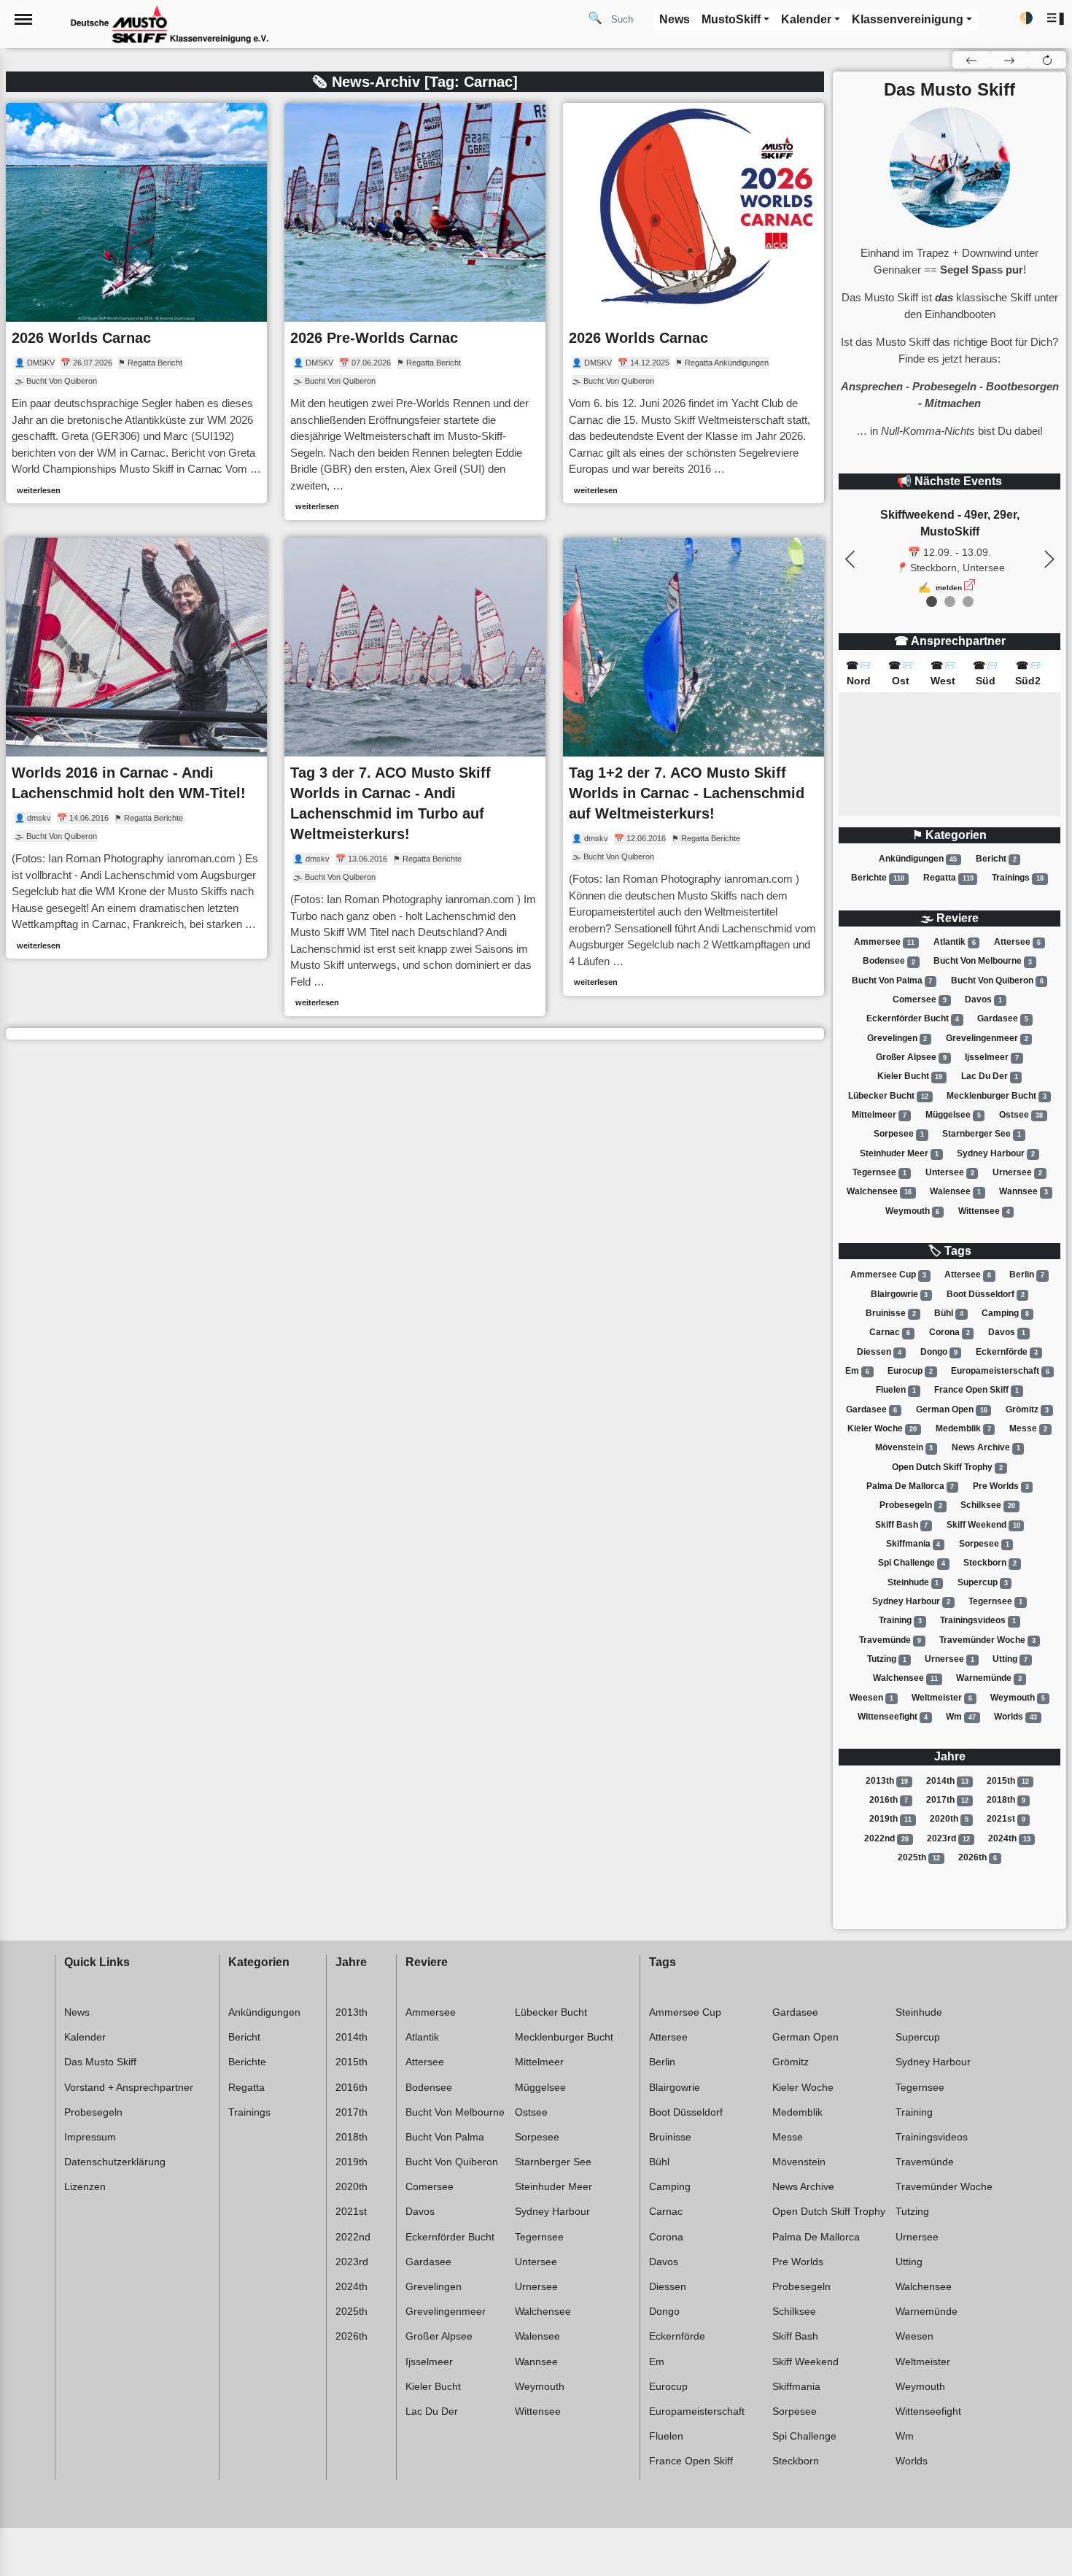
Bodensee (889, 962)
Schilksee (988, 1505)
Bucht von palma (892, 980)
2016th (889, 1800)
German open (952, 1409)
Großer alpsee (911, 1057)
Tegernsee (879, 1172)
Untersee (950, 1172)
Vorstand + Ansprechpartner (129, 2087)
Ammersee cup (888, 1275)
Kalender (85, 2037)
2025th (919, 1857)
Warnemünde (989, 1678)
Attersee (1017, 942)
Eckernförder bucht (913, 1018)
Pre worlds (1001, 1486)
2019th (890, 1819)
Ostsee (1021, 1115)
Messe (1028, 1428)
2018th (1006, 1800)
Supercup (983, 1582)
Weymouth (913, 1211)
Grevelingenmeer (987, 1038)
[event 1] (950, 602)
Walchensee (879, 1191)
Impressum (90, 2137)
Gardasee (1003, 1018)
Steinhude (913, 1582)
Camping (1005, 1313)
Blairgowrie (900, 1294)
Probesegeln (911, 1505)
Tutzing (887, 1659)
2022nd (886, 1838)
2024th (1009, 1838)
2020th (949, 1819)
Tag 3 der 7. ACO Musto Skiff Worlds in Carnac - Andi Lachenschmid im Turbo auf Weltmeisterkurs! (391, 803)
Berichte (878, 878)
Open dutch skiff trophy (947, 1467)
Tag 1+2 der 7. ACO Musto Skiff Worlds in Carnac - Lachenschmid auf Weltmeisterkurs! (687, 793)
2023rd (948, 1838)
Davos (983, 999)
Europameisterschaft (1000, 1371)
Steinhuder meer (899, 1153)
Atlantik (955, 942)
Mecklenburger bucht (997, 1096)
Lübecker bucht (888, 1096)
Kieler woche (882, 1428)
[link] (136, 303)
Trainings (1018, 878)
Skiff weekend (983, 1525)
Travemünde (890, 1640)
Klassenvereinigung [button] (908, 19)
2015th (1008, 1781)
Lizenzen (85, 2186)
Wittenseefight (893, 1717)
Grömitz (1027, 1409)
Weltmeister (942, 1698)
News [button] (675, 19)
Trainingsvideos (978, 1620)
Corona (949, 1332)
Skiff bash (902, 1525)
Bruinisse (891, 1313)
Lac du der (990, 1076)
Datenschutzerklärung (115, 2162)
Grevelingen (897, 1038)
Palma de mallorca (910, 1486)
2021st (1006, 1819)
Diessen (879, 1352)
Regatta (948, 878)
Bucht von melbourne (983, 962)
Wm (961, 1717)
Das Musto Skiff (100, 2062)
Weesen (871, 1698)
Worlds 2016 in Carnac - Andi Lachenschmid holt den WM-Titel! (129, 783)
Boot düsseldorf (986, 1294)
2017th (947, 1800)
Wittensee (984, 1211)
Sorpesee (899, 1134)
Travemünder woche (987, 1640)
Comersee (920, 999)
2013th (887, 1781)
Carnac (890, 1332)
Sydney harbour (996, 1153)
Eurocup (910, 1371)
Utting (1010, 1659)
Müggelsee (953, 1115)
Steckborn (990, 1563)
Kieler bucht (910, 1076)
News (77, 2012)
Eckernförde (1007, 1352)
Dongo (939, 1352)
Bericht (996, 859)
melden (949, 588)
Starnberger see (982, 1134)
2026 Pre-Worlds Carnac (374, 338)
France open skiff (976, 1390)
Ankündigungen (918, 859)
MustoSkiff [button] (731, 19)
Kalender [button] (806, 19)
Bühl (949, 1313)
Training (900, 1620)
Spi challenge (912, 1563)
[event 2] (968, 602)
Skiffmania (913, 1544)
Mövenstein (904, 1447)
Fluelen (896, 1390)
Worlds (1015, 1717)
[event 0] (932, 602)
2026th (978, 1857)
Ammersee (884, 942)
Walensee (955, 1191)
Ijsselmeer (992, 1057)
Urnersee (1017, 1172)
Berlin (1027, 1275)
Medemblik (963, 1428)
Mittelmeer (879, 1115)
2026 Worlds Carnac (81, 338)
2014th (947, 1781)
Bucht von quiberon (997, 980)
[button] (1056, 19)
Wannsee (1024, 1191)
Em (857, 1371)
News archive (986, 1447)
